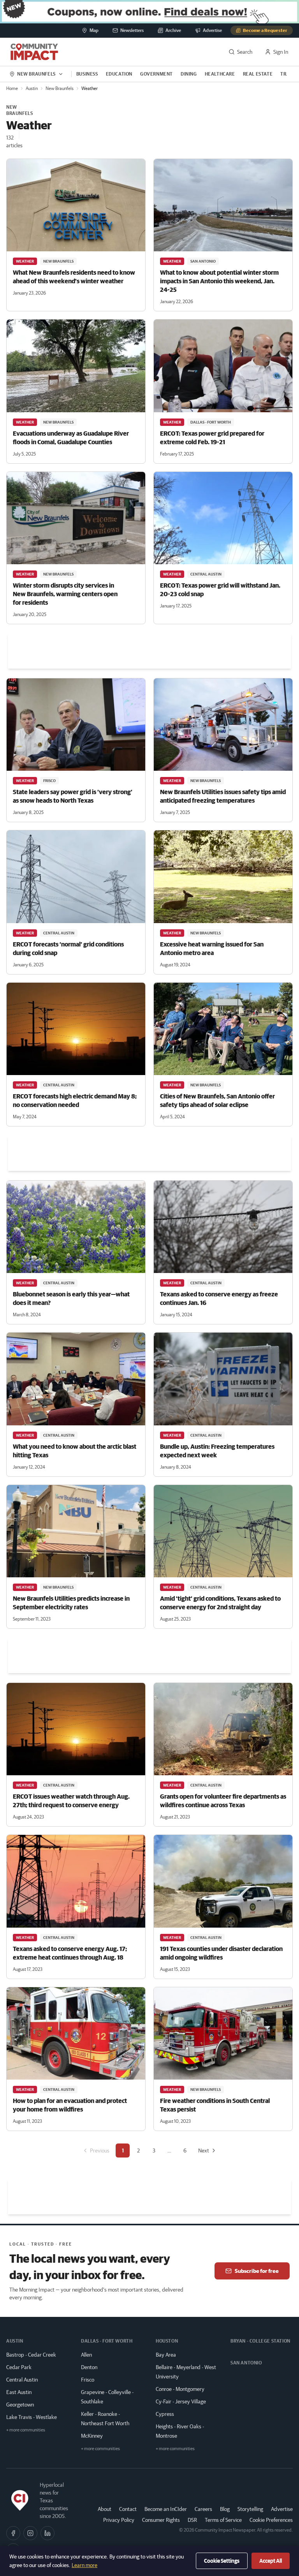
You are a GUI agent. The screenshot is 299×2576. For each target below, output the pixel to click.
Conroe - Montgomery (180, 2389)
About (105, 2509)
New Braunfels (60, 88)
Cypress (165, 2414)
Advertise (282, 2509)
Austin (32, 88)
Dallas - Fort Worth (107, 2341)
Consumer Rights (161, 2520)
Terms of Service (223, 2520)
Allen (86, 2355)
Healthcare (220, 74)
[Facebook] (13, 2533)
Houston (167, 2341)
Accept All (271, 2561)
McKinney (92, 2436)
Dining (189, 74)
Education (119, 74)
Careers (203, 2509)
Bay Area (166, 2355)
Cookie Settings (222, 2561)
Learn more (84, 2565)
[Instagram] (30, 2533)
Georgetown (20, 2405)
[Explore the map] (149, 12)
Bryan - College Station (260, 2341)
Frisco (88, 2380)
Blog (225, 2509)
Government (157, 74)
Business (87, 74)
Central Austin (22, 2380)
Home (12, 88)
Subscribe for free (257, 2271)
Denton (89, 2367)
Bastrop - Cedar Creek (31, 2355)
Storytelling (250, 2509)
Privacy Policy (119, 2520)
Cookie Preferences (271, 2520)
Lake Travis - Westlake (32, 2417)
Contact (128, 2509)
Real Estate (258, 74)
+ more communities (26, 2430)
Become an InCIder (166, 2509)
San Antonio (246, 2363)
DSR (192, 2520)
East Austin (19, 2392)
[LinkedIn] (47, 2533)
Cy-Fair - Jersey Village (181, 2401)
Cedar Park (19, 2367)
